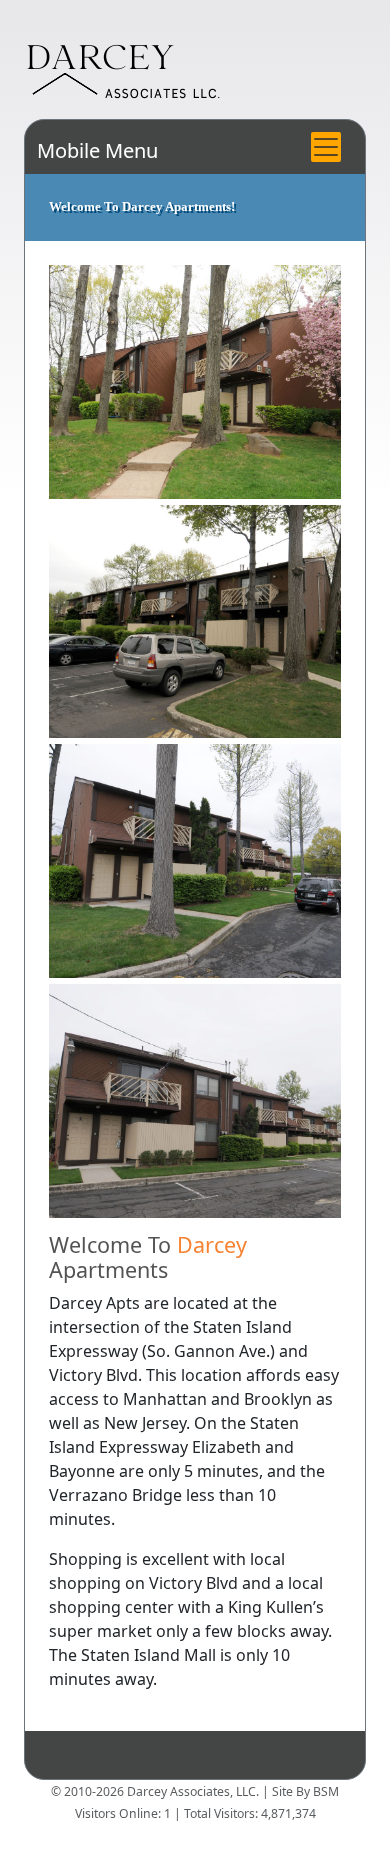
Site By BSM (305, 1791)
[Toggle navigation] (326, 147)
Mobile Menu (97, 150)
